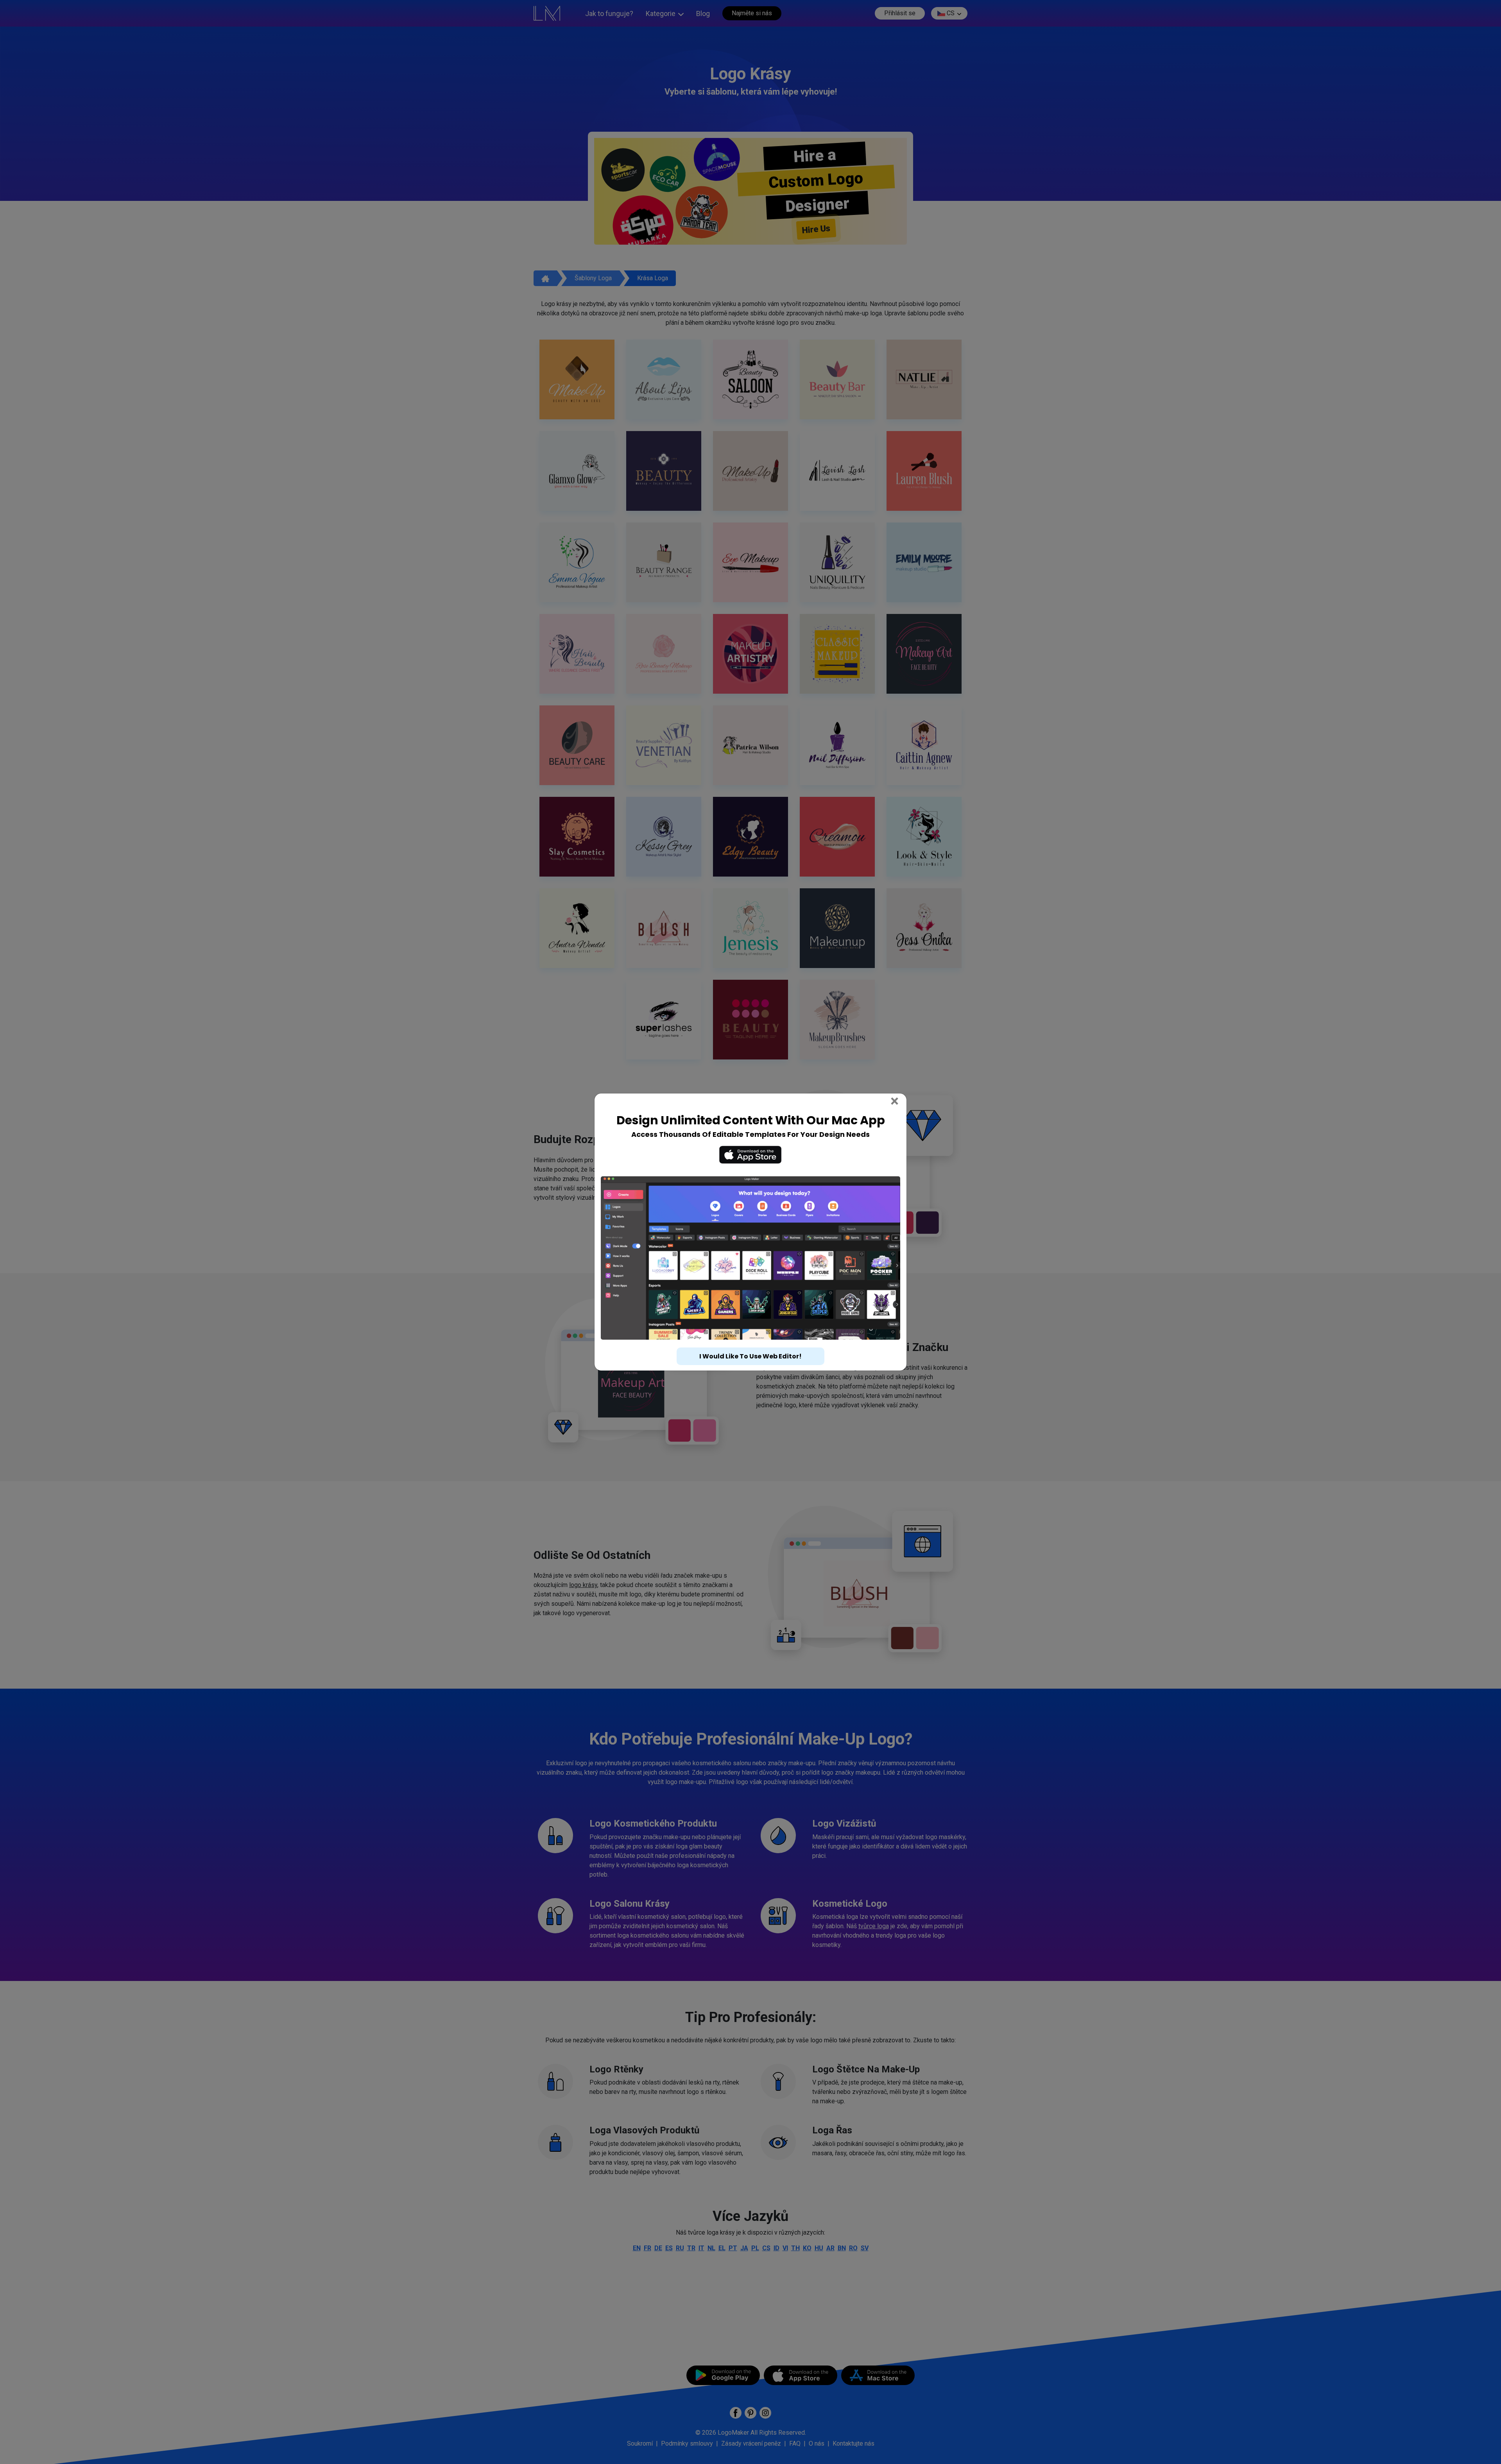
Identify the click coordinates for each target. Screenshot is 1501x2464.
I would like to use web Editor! (750, 1342)
